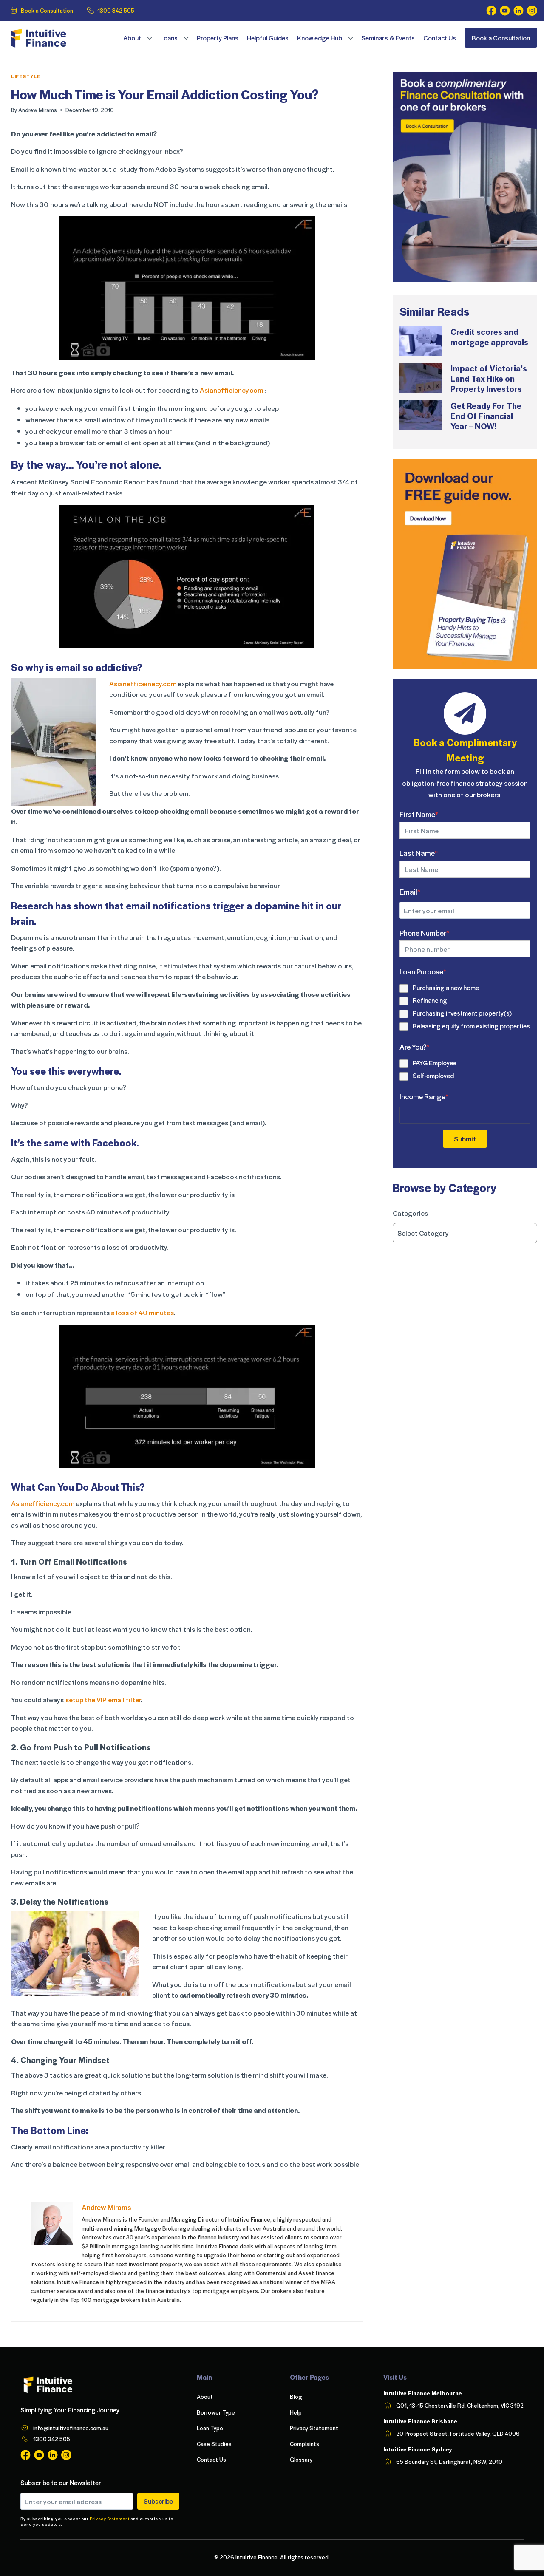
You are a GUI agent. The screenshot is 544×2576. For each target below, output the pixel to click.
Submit (465, 1139)
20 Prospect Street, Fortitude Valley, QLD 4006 (458, 2433)
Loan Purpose (423, 971)
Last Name (419, 853)
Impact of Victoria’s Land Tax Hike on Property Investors (489, 378)
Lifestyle (26, 76)
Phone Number (424, 933)
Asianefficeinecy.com (143, 684)
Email (410, 892)
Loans (169, 38)
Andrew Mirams (38, 110)
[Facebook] (491, 11)
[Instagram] (532, 11)
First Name (419, 814)
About (132, 38)
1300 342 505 (116, 10)
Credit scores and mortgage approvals (489, 337)
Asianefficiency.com (231, 390)
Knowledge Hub (320, 38)
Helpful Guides (268, 38)
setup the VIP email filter (103, 1700)
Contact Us (440, 38)
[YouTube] (505, 11)
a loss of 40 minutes (142, 1312)
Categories (410, 1213)
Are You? (414, 1047)
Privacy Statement (110, 2518)
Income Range (424, 1096)
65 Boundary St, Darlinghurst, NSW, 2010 (449, 2461)
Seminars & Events (388, 38)
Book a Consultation (47, 10)
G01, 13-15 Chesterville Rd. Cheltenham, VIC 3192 (460, 2405)
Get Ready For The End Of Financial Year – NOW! (486, 416)
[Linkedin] (518, 11)
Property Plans (218, 38)
